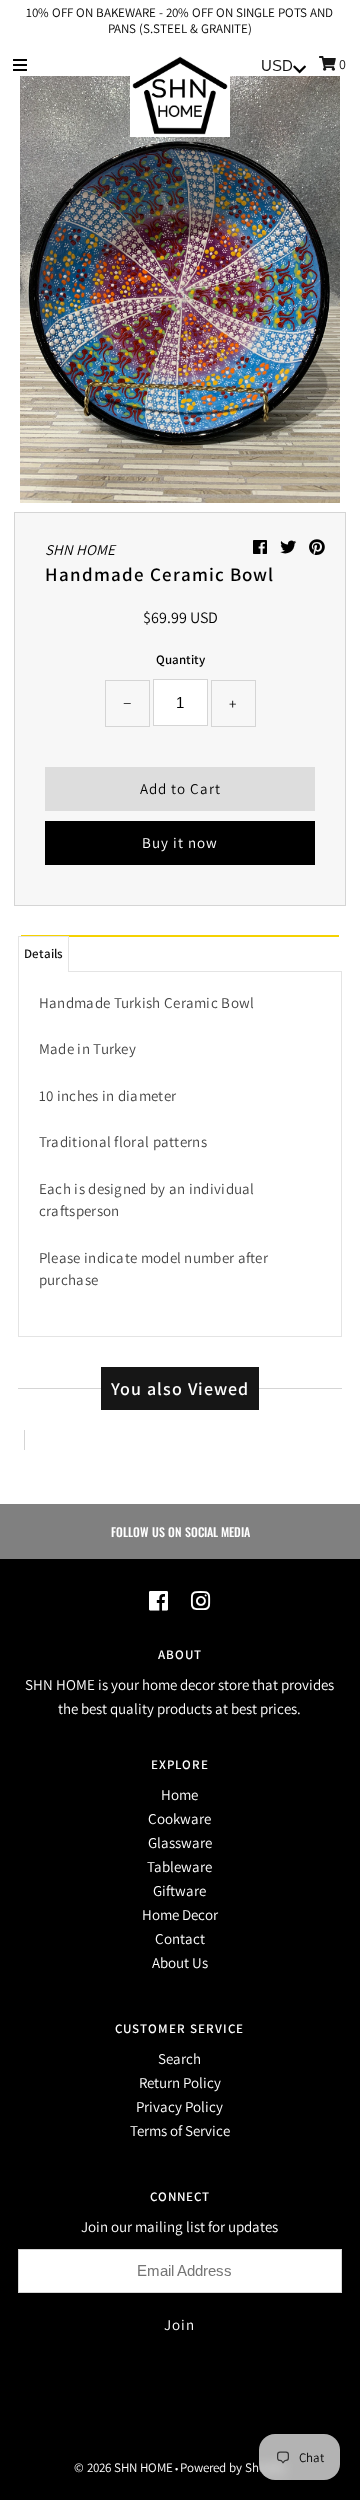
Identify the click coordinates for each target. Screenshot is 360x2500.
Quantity (180, 659)
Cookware (179, 1818)
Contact (180, 1938)
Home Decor (180, 1914)
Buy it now (180, 842)
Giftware (179, 1890)
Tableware (179, 1866)
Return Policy (180, 2082)
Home (179, 1794)
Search (179, 2058)
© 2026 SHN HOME (123, 2467)
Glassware (180, 1842)
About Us (180, 1962)
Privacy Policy (179, 2106)
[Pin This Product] (317, 547)
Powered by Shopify (233, 2467)
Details (43, 953)
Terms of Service (180, 2130)
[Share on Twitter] (289, 547)
